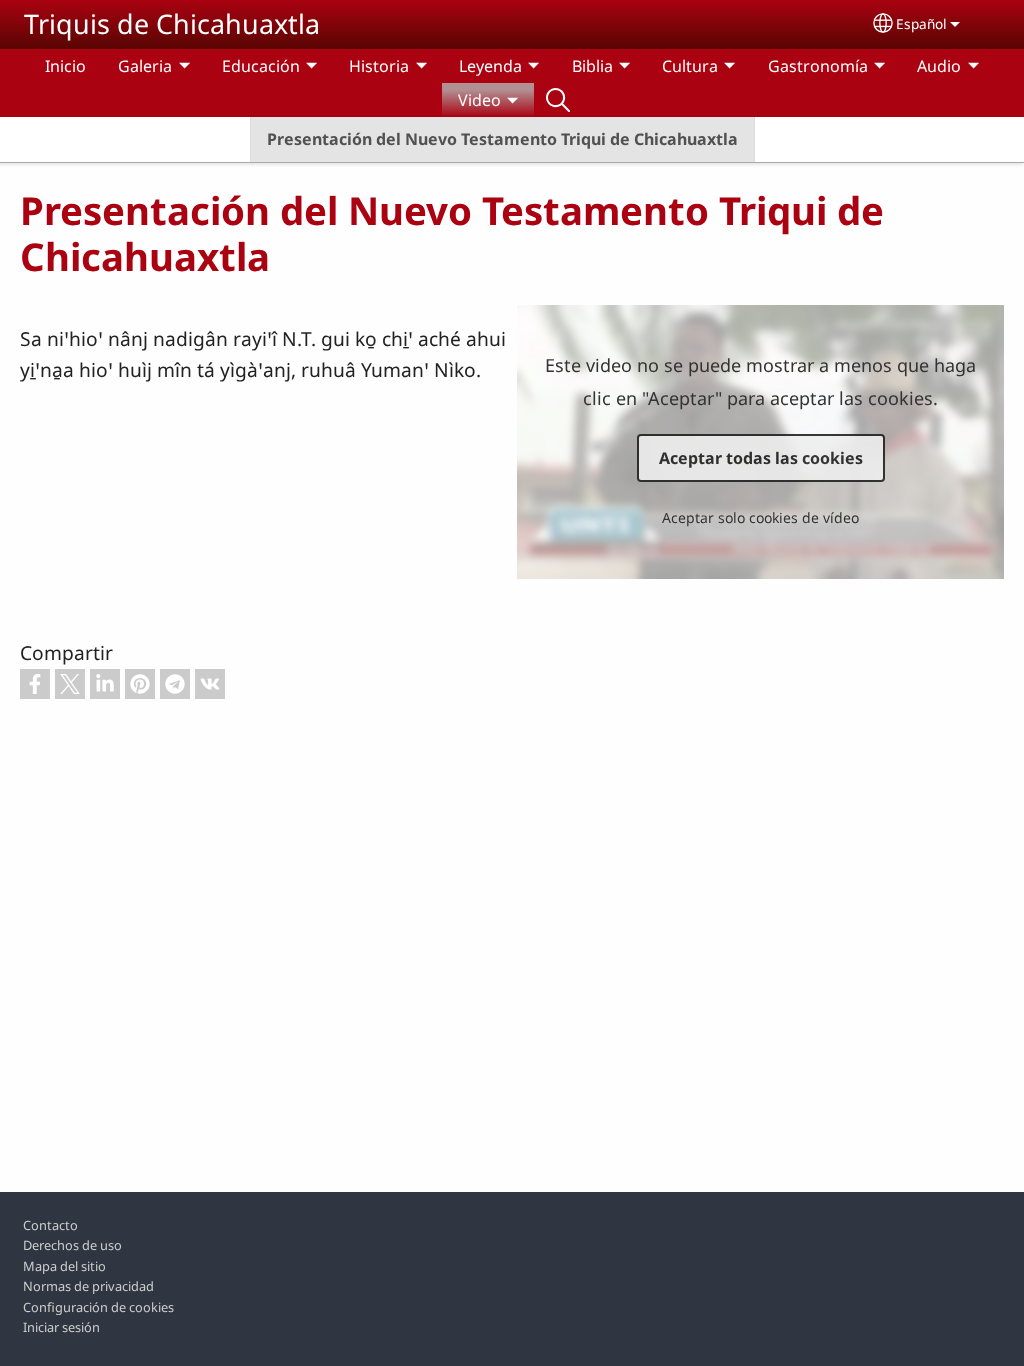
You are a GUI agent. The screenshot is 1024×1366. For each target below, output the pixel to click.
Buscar (558, 100)
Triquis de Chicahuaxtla (172, 23)
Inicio (65, 66)
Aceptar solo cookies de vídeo (760, 517)
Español (921, 23)
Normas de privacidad (88, 1286)
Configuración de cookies (98, 1307)
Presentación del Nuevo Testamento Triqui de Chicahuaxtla (502, 139)
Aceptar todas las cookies (761, 458)
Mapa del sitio (64, 1266)
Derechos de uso (72, 1245)
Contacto (50, 1225)
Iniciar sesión (61, 1327)
